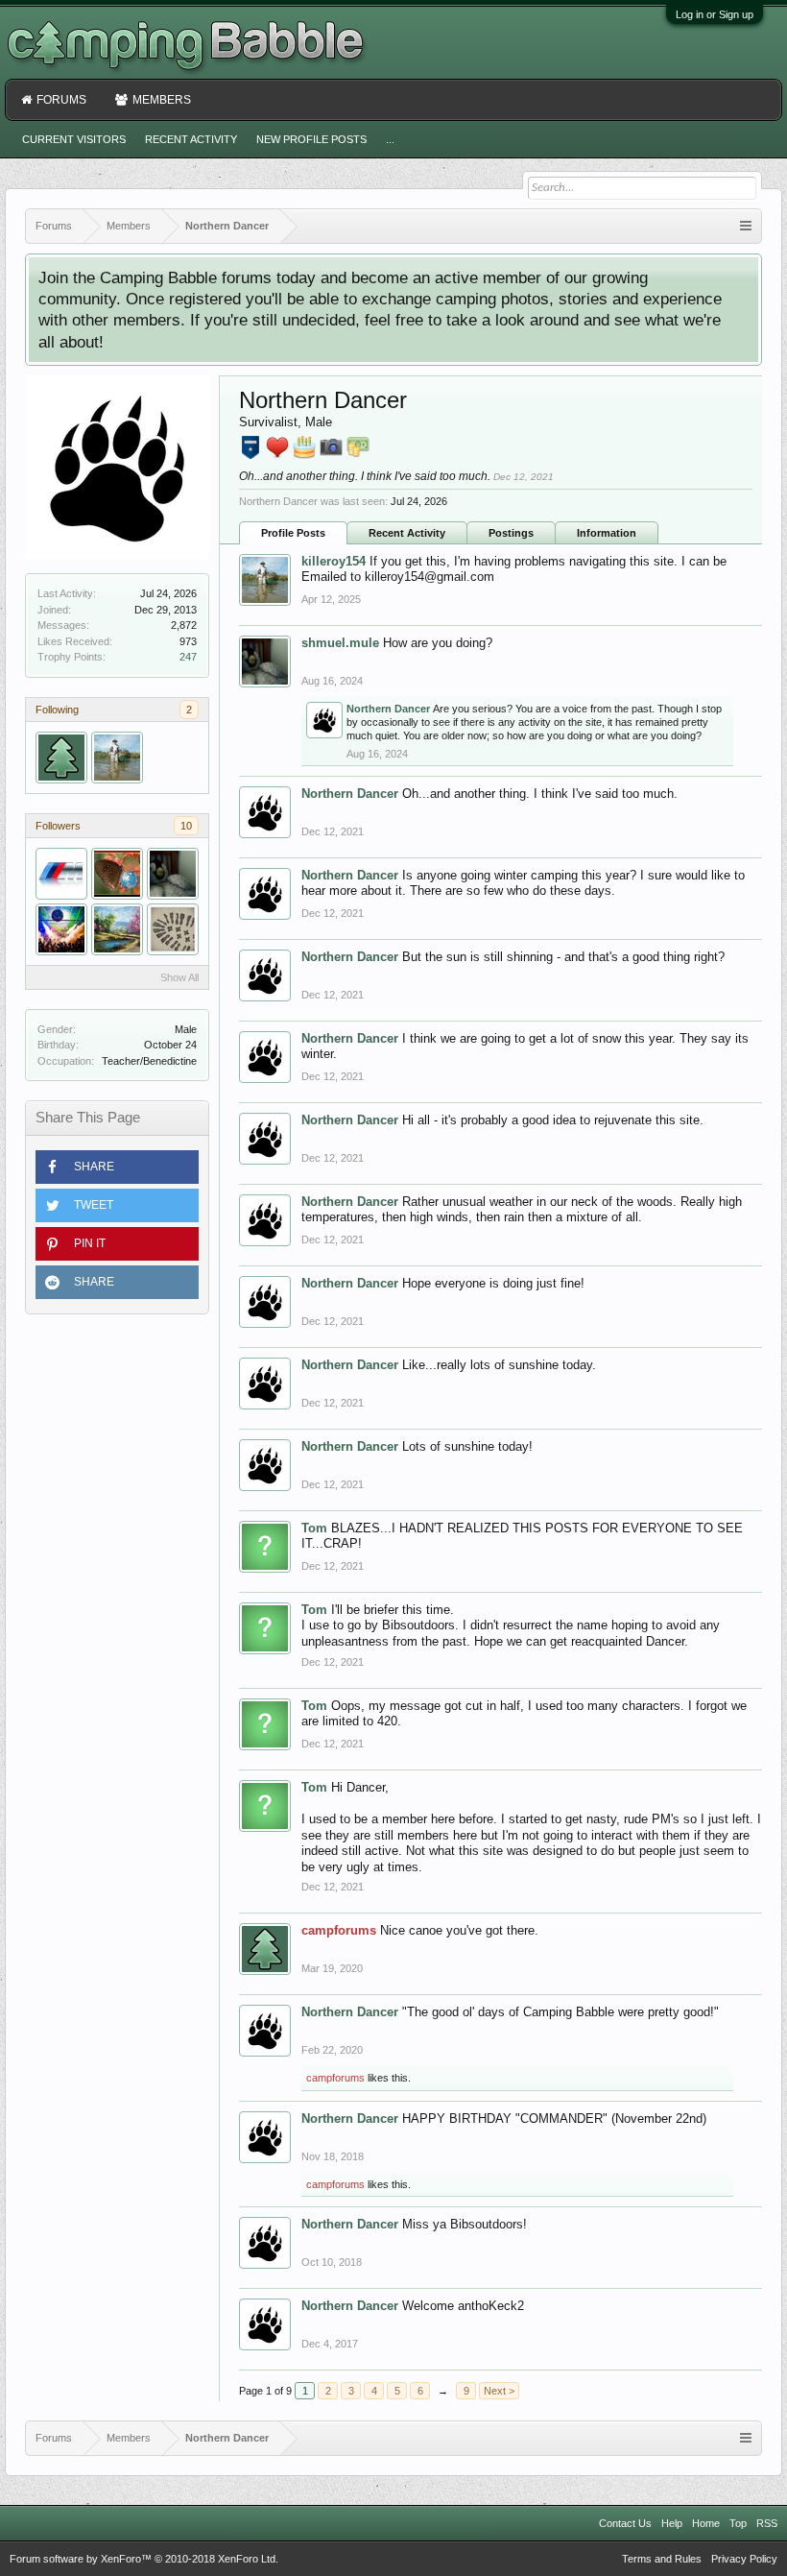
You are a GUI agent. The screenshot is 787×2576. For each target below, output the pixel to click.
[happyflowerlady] (117, 929)
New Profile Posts (311, 139)
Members (162, 100)
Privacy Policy (744, 2559)
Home (706, 2523)
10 (186, 826)
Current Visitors (74, 139)
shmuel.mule (340, 643)
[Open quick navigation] (746, 226)
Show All (179, 977)
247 (188, 657)
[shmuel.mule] (173, 874)
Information (607, 533)
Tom (314, 1528)
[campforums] (61, 758)
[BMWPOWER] (61, 874)
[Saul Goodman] (61, 929)
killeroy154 (334, 561)
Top (738, 2523)
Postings (511, 533)
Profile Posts (293, 533)
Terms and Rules (662, 2559)
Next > (499, 2391)
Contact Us (625, 2523)
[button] (117, 1167)
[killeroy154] (117, 758)
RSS (767, 2523)
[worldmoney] (117, 874)
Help (672, 2523)
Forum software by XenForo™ (144, 2559)
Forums (61, 100)
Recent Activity (407, 533)
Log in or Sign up (715, 14)
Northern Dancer (388, 709)
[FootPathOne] (173, 929)
